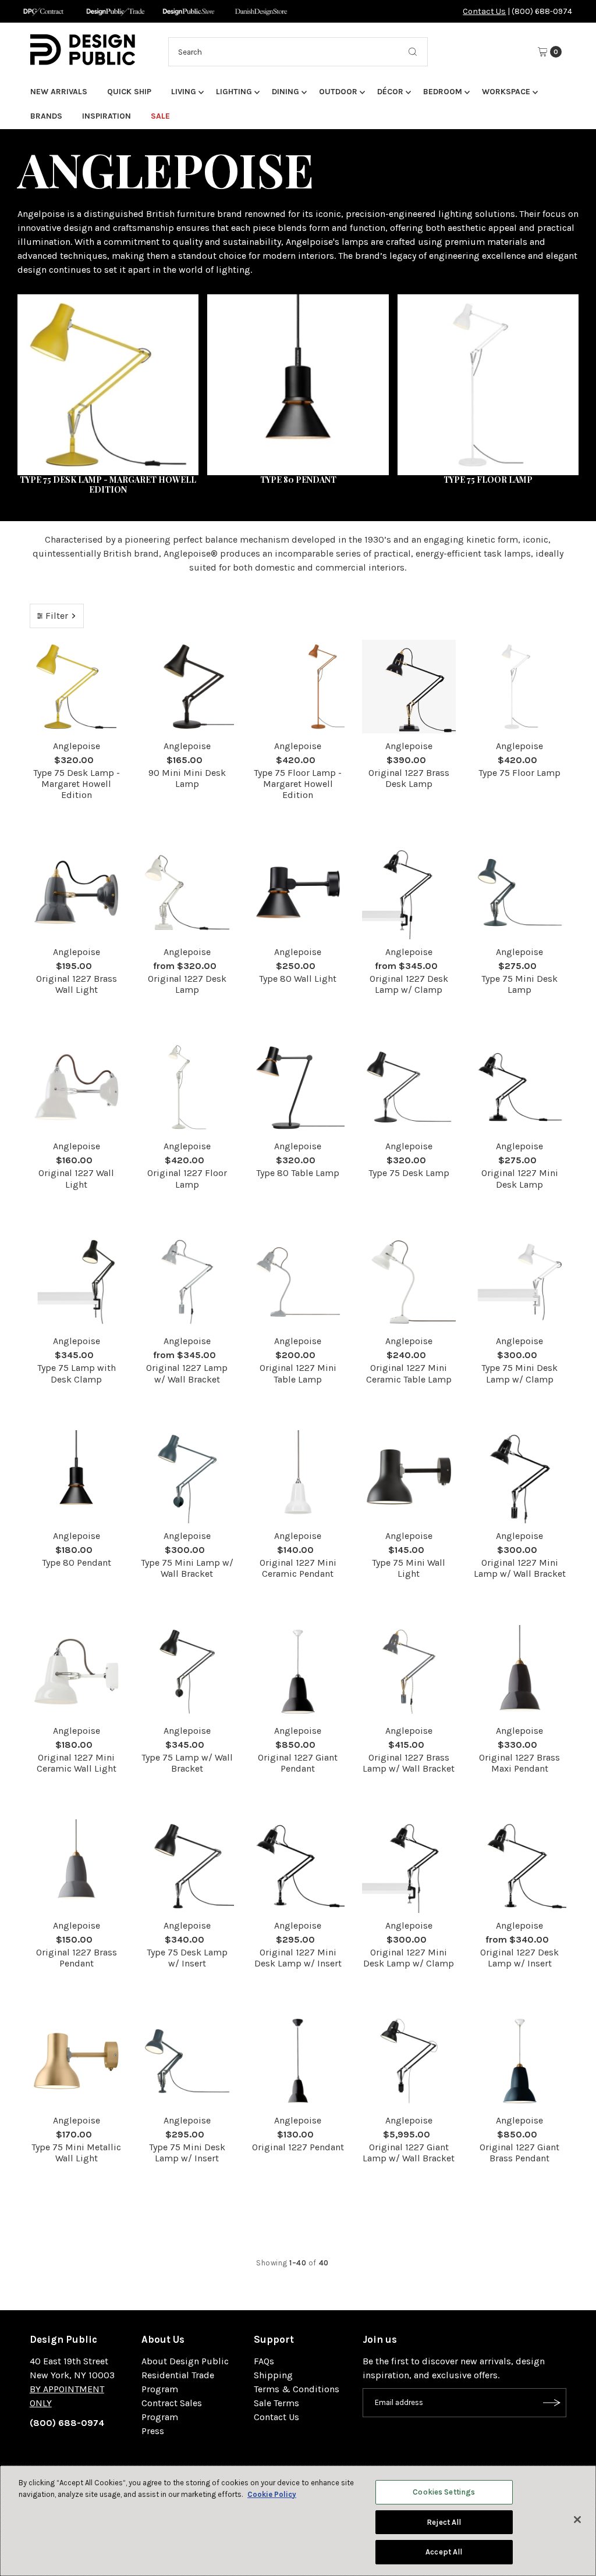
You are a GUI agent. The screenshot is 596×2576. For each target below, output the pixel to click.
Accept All (444, 2552)
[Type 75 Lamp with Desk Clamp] (76, 1282)
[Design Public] (188, 11)
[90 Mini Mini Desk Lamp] (187, 686)
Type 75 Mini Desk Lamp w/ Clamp (519, 1373)
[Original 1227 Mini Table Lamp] (298, 1282)
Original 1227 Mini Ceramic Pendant (298, 1568)
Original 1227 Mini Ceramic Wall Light (77, 1763)
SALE (160, 116)
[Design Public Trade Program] (116, 11)
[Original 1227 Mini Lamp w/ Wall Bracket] (520, 1477)
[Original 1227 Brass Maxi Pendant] (520, 1672)
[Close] (577, 2520)
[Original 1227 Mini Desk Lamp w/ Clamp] (409, 1866)
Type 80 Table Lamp (298, 1173)
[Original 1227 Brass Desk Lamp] (409, 686)
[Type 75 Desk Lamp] (409, 1087)
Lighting (234, 92)
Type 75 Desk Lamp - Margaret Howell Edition (77, 784)
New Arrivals (59, 92)
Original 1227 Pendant (298, 2147)
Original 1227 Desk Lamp (187, 984)
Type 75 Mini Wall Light (409, 1568)
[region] (298, 2521)
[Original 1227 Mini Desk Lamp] (520, 1087)
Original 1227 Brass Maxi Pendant (519, 1763)
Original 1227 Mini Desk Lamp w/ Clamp (409, 1958)
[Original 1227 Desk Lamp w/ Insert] (520, 1866)
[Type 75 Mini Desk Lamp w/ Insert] (187, 2061)
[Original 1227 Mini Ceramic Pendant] (298, 1477)
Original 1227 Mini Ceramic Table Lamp (409, 1373)
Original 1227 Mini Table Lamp (298, 1373)
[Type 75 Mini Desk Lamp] (520, 892)
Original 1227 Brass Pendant (77, 1958)
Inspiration (107, 116)
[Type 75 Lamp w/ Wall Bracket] (187, 1672)
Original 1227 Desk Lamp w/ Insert (519, 1958)
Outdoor (338, 92)
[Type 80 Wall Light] (298, 892)
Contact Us (484, 11)
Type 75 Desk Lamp (409, 1173)
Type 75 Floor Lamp (519, 773)
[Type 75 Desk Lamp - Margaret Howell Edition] (76, 686)
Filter (57, 616)
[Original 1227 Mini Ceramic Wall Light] (76, 1672)
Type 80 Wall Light (298, 979)
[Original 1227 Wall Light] (76, 1087)
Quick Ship (129, 92)
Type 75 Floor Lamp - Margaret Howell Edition (298, 784)
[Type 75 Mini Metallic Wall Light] (76, 2061)
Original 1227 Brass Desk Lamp (409, 778)
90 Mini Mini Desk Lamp (187, 778)
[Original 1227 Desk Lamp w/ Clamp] (409, 892)
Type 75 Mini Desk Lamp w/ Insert (187, 2153)
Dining (285, 92)
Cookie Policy (272, 2494)
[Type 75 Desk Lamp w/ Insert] (187, 1866)
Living (184, 92)
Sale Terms (276, 2403)
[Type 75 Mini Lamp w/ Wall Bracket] (187, 1477)
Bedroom (443, 92)
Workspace (506, 92)
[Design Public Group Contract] (43, 11)
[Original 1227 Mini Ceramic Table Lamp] (409, 1282)
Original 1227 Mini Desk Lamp (520, 1178)
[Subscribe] (552, 2403)
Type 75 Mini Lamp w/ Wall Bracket (187, 1568)
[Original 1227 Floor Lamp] (187, 1087)
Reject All (444, 2522)
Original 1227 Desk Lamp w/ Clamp (409, 984)
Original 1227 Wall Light (76, 1178)
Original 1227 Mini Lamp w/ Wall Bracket (520, 1568)
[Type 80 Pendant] (76, 1477)
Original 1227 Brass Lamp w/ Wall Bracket (409, 1763)
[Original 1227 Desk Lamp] (187, 892)
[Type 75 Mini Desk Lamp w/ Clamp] (520, 1282)
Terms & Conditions (297, 2389)
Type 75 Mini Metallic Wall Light (76, 2153)
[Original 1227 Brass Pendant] (76, 1866)
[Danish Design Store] (261, 11)
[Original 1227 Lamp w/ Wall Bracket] (187, 1282)
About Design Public (185, 2361)
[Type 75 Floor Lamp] (520, 687)
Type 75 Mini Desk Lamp (519, 984)
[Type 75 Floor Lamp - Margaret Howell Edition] (298, 687)
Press (153, 2431)
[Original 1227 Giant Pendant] (298, 1672)
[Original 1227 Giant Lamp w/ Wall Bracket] (409, 2061)
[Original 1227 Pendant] (298, 2061)
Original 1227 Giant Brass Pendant (519, 2153)
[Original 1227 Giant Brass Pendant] (520, 2061)
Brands (46, 116)
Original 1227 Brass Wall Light (77, 984)
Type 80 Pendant (77, 1563)
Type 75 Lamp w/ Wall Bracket (187, 1763)
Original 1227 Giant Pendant (298, 1763)
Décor (390, 92)
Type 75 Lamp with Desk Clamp (77, 1373)
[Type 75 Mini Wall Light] (409, 1477)
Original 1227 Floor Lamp (187, 1178)
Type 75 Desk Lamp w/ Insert (187, 1958)
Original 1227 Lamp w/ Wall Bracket (187, 1373)
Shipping (273, 2375)
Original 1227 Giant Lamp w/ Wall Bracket (409, 2153)
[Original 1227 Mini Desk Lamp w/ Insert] (298, 1866)
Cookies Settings (444, 2492)
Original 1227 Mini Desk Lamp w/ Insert (298, 1958)
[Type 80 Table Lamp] (298, 1087)
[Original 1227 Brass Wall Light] (76, 892)
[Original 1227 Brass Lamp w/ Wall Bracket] (409, 1672)
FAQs (264, 2361)
